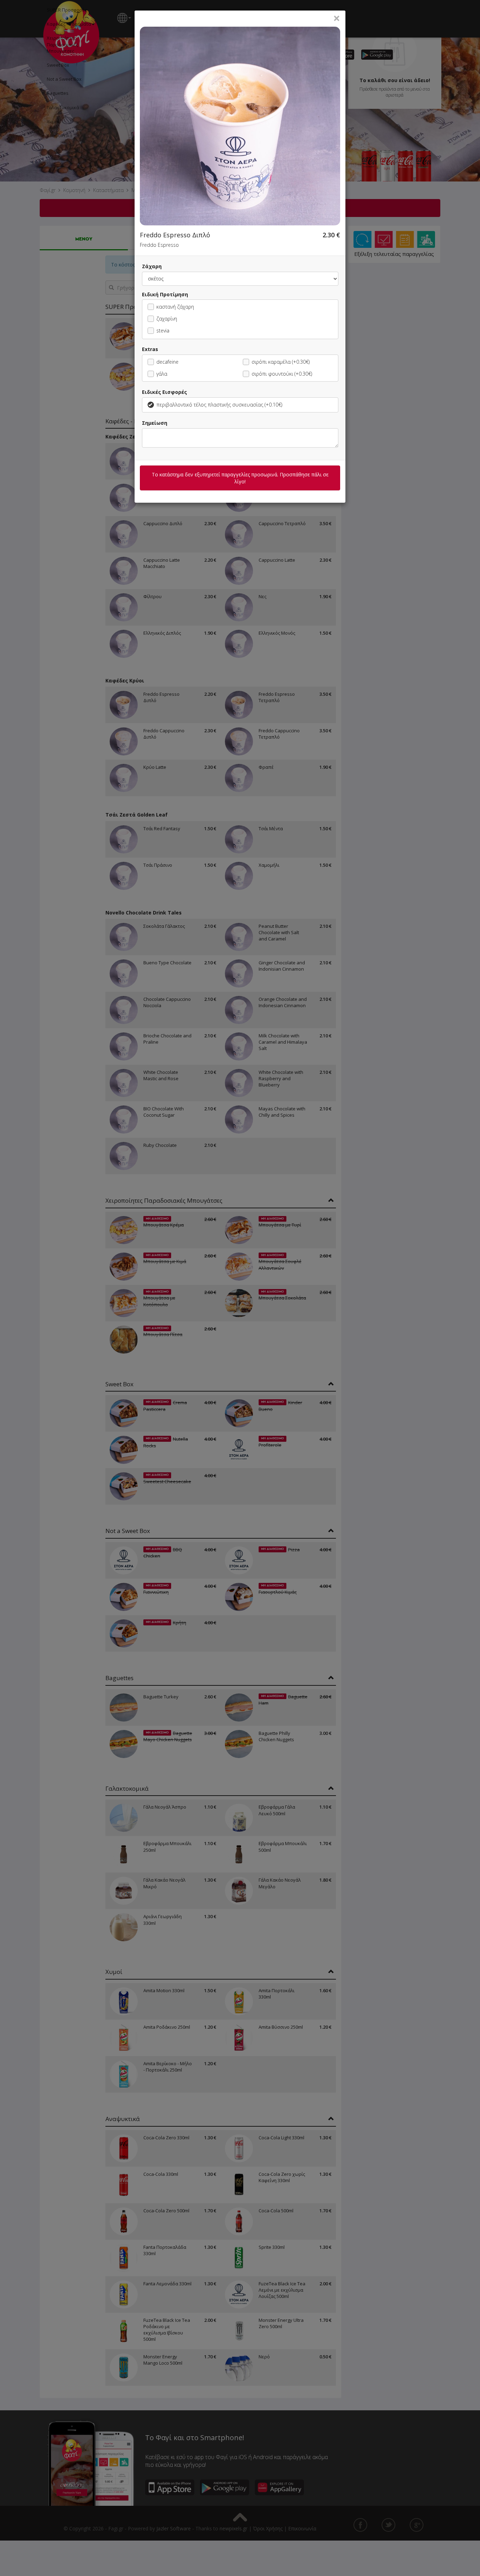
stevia (163, 331)
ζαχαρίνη (167, 319)
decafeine (167, 362)
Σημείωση (155, 423)
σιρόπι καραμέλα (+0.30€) (281, 362)
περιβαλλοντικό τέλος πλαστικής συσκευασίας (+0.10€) (219, 405)
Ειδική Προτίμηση (165, 294)
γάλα (162, 374)
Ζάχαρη (152, 266)
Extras (150, 349)
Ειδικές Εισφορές (164, 392)
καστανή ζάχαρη (175, 307)
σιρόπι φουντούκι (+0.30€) (282, 374)
